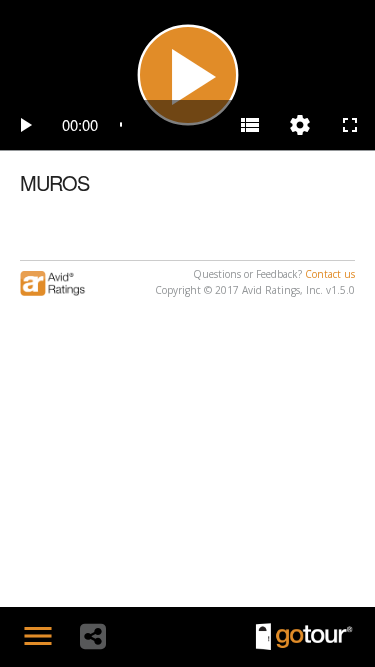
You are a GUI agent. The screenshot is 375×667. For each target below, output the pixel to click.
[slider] (167, 125)
